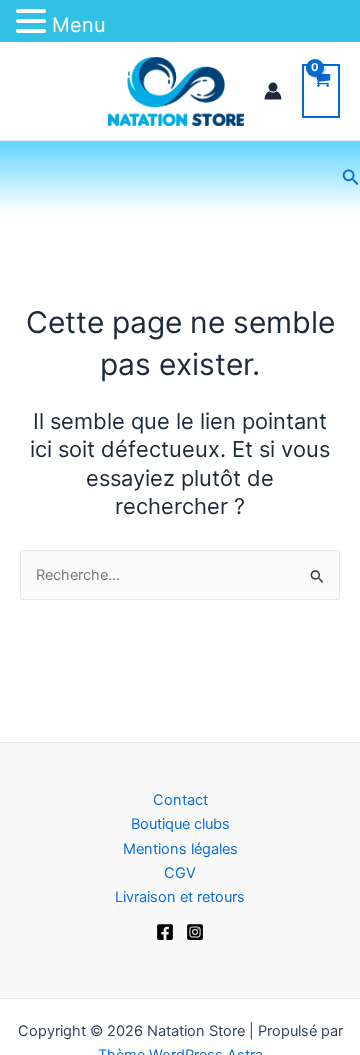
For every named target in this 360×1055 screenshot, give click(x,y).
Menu (79, 25)
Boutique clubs (180, 824)
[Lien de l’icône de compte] (273, 91)
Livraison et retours (180, 897)
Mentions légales (180, 849)
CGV (180, 873)
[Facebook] (165, 932)
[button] (351, 177)
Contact (180, 800)
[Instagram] (195, 932)
